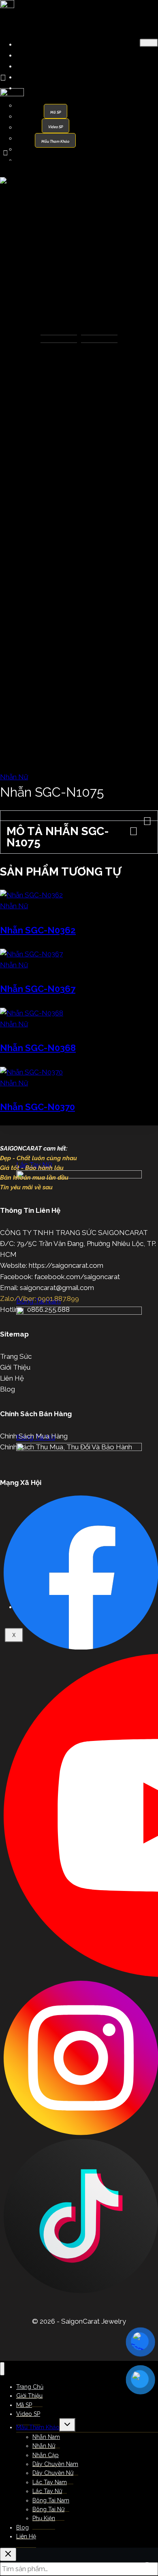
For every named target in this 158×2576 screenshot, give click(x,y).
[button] (79, 816)
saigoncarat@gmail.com (57, 1288)
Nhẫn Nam (39, 105)
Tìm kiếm (148, 2571)
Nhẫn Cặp (38, 127)
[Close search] (8, 2554)
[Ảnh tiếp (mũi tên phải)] (144, 1288)
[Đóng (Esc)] (131, 9)
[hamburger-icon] (149, 43)
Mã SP (30, 66)
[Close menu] (2, 2369)
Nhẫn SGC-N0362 (38, 930)
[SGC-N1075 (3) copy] (79, 180)
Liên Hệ (12, 1378)
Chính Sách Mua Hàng (34, 1436)
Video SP (34, 77)
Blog (7, 1389)
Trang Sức (16, 1356)
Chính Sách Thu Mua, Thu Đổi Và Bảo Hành (66, 1447)
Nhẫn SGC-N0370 (37, 1107)
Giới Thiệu (35, 55)
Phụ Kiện (44, 2518)
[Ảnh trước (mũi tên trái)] (14, 1288)
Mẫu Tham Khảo (44, 88)
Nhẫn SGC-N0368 (38, 1048)
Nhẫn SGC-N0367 (38, 989)
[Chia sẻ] (113, 9)
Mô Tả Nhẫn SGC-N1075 (58, 837)
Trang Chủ (36, 44)
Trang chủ (15, 166)
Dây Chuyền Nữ (47, 149)
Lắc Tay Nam (43, 160)
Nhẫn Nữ (36, 116)
